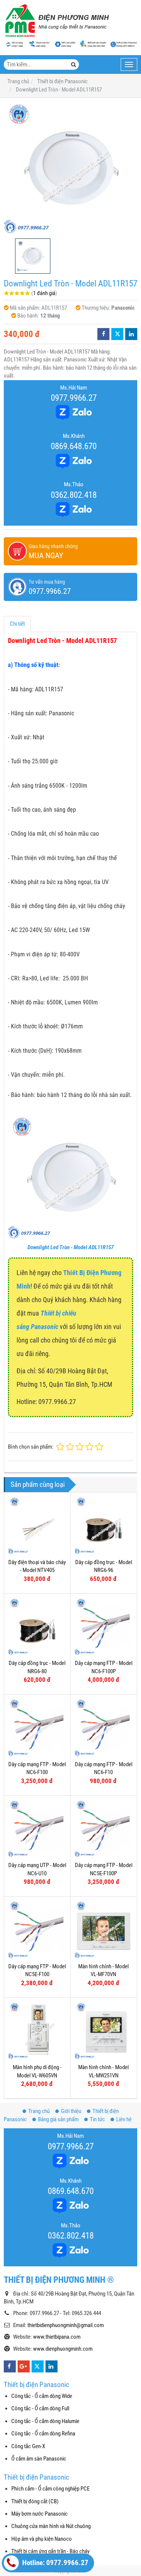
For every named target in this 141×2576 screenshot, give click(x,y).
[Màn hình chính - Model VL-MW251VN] (104, 2031)
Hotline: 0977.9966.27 (55, 2563)
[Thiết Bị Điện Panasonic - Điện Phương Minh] (56, 21)
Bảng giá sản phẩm (58, 2119)
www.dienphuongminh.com (63, 2349)
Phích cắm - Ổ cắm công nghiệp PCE (50, 2489)
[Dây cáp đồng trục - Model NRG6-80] (37, 1627)
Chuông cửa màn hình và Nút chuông (51, 2526)
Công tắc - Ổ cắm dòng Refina (43, 2434)
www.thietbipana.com (57, 2337)
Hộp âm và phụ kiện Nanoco (42, 2539)
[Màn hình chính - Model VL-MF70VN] (104, 1930)
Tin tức (97, 2119)
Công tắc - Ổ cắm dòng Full (40, 2408)
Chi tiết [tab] (17, 624)
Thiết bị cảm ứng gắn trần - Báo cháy (50, 2551)
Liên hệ (124, 2119)
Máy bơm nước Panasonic (39, 2514)
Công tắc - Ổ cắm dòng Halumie (45, 2421)
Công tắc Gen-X (28, 2446)
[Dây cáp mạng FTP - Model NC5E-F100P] (104, 1829)
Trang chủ (39, 2111)
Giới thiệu (71, 2111)
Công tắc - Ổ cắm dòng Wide (42, 2396)
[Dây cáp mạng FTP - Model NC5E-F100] (37, 1930)
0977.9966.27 (74, 398)
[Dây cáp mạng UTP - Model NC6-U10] (37, 1829)
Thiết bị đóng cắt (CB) (35, 2501)
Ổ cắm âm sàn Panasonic (39, 2459)
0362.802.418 (74, 495)
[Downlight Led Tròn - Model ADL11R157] (70, 168)
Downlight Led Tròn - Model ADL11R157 (70, 1247)
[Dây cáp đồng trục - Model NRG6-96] (104, 1526)
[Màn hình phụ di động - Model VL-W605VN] (37, 2031)
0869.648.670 (74, 446)
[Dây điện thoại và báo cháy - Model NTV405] (37, 1526)
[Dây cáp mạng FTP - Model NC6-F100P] (104, 1627)
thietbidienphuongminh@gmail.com (66, 2325)
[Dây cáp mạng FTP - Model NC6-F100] (37, 1728)
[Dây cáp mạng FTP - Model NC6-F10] (104, 1728)
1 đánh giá (44, 293)
